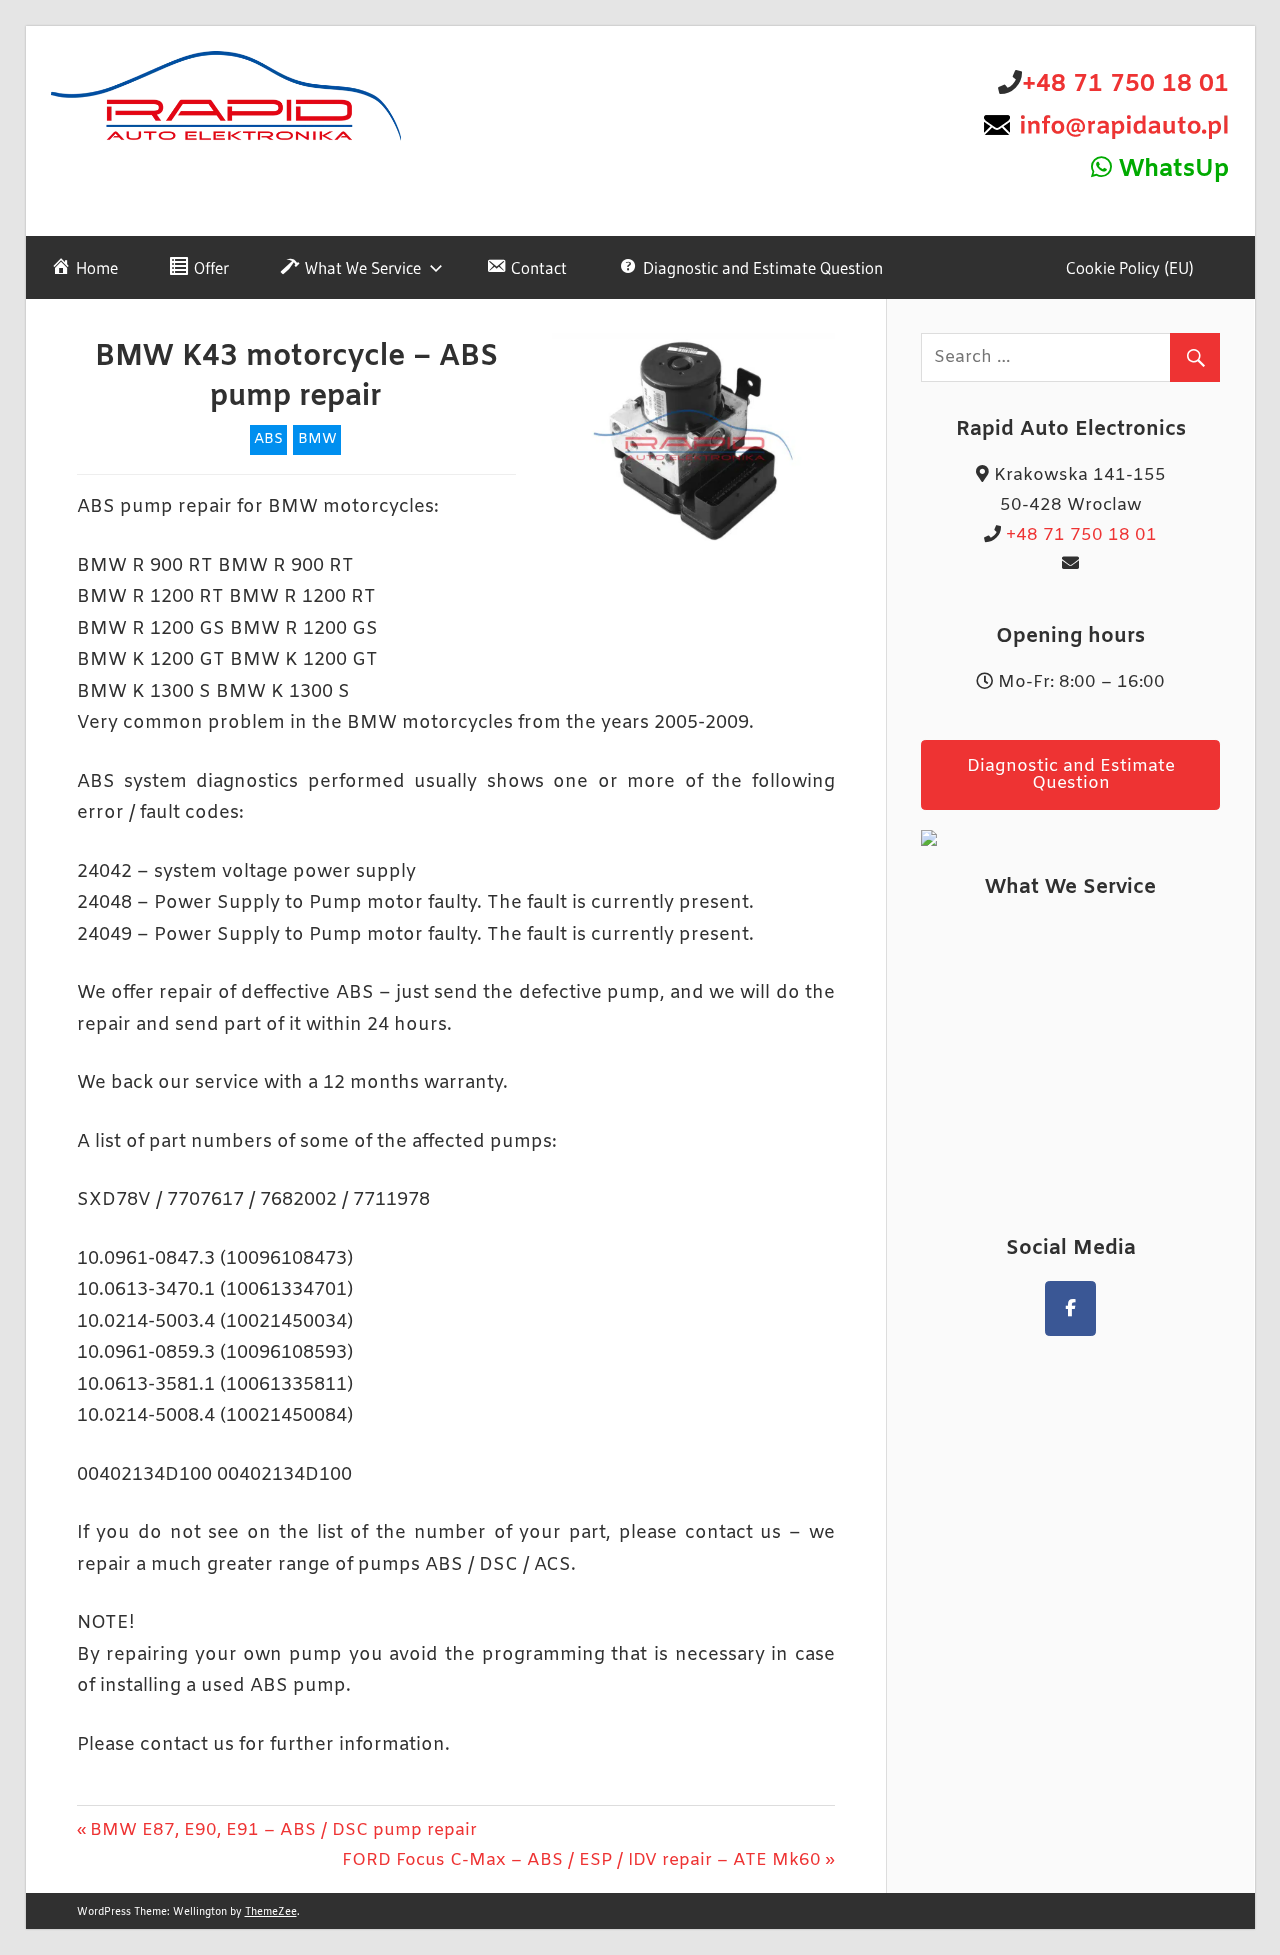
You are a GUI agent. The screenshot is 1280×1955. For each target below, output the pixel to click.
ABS (268, 439)
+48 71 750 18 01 (1125, 85)
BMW (317, 439)
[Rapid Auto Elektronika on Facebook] (1070, 1308)
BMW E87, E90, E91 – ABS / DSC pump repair (283, 1830)
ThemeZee (271, 1912)
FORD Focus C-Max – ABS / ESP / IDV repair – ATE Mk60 (581, 1860)
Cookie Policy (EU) (1130, 267)
